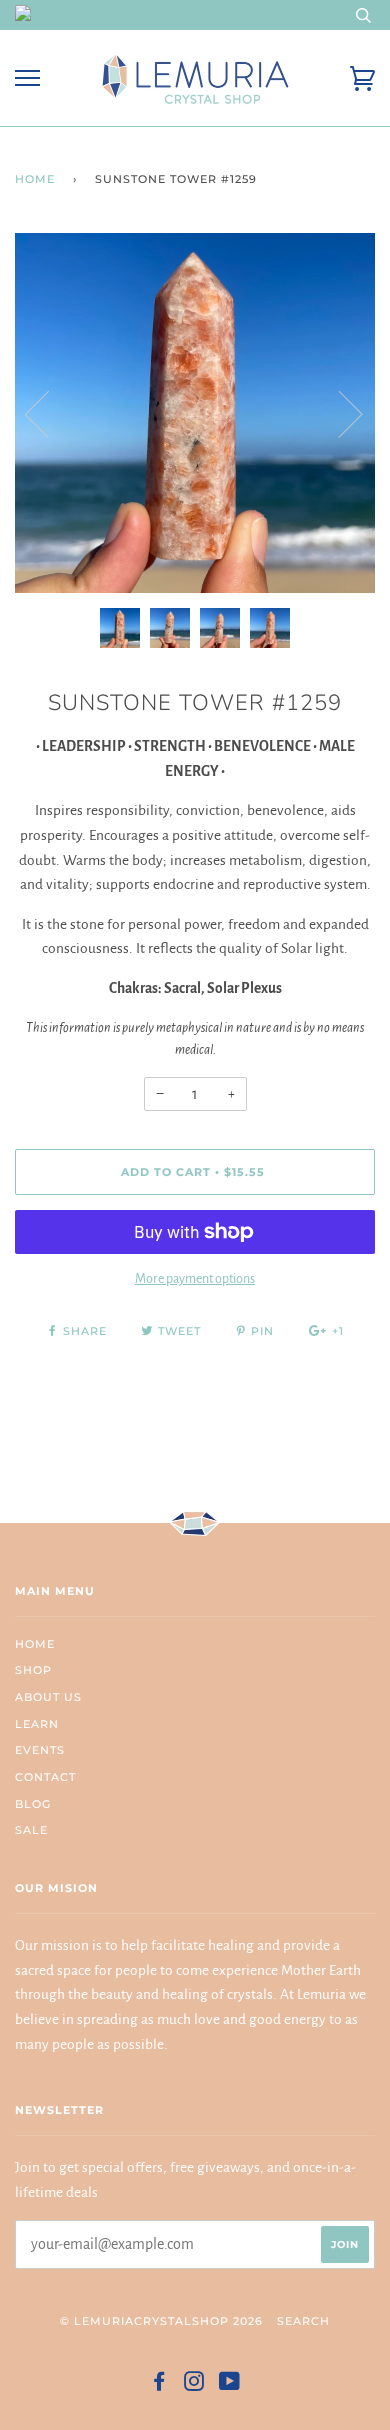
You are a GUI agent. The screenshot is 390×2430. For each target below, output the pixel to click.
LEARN (37, 1724)
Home (35, 179)
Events (40, 1750)
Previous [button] (49, 413)
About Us (48, 1697)
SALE (31, 1830)
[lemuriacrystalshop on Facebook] (159, 2385)
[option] (195, 413)
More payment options (195, 1279)
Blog (33, 1804)
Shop (33, 1670)
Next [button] (338, 413)
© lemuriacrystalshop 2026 (161, 2321)
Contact (45, 1777)
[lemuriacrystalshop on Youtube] (230, 2385)
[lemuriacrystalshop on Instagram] (194, 2385)
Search (303, 2321)
